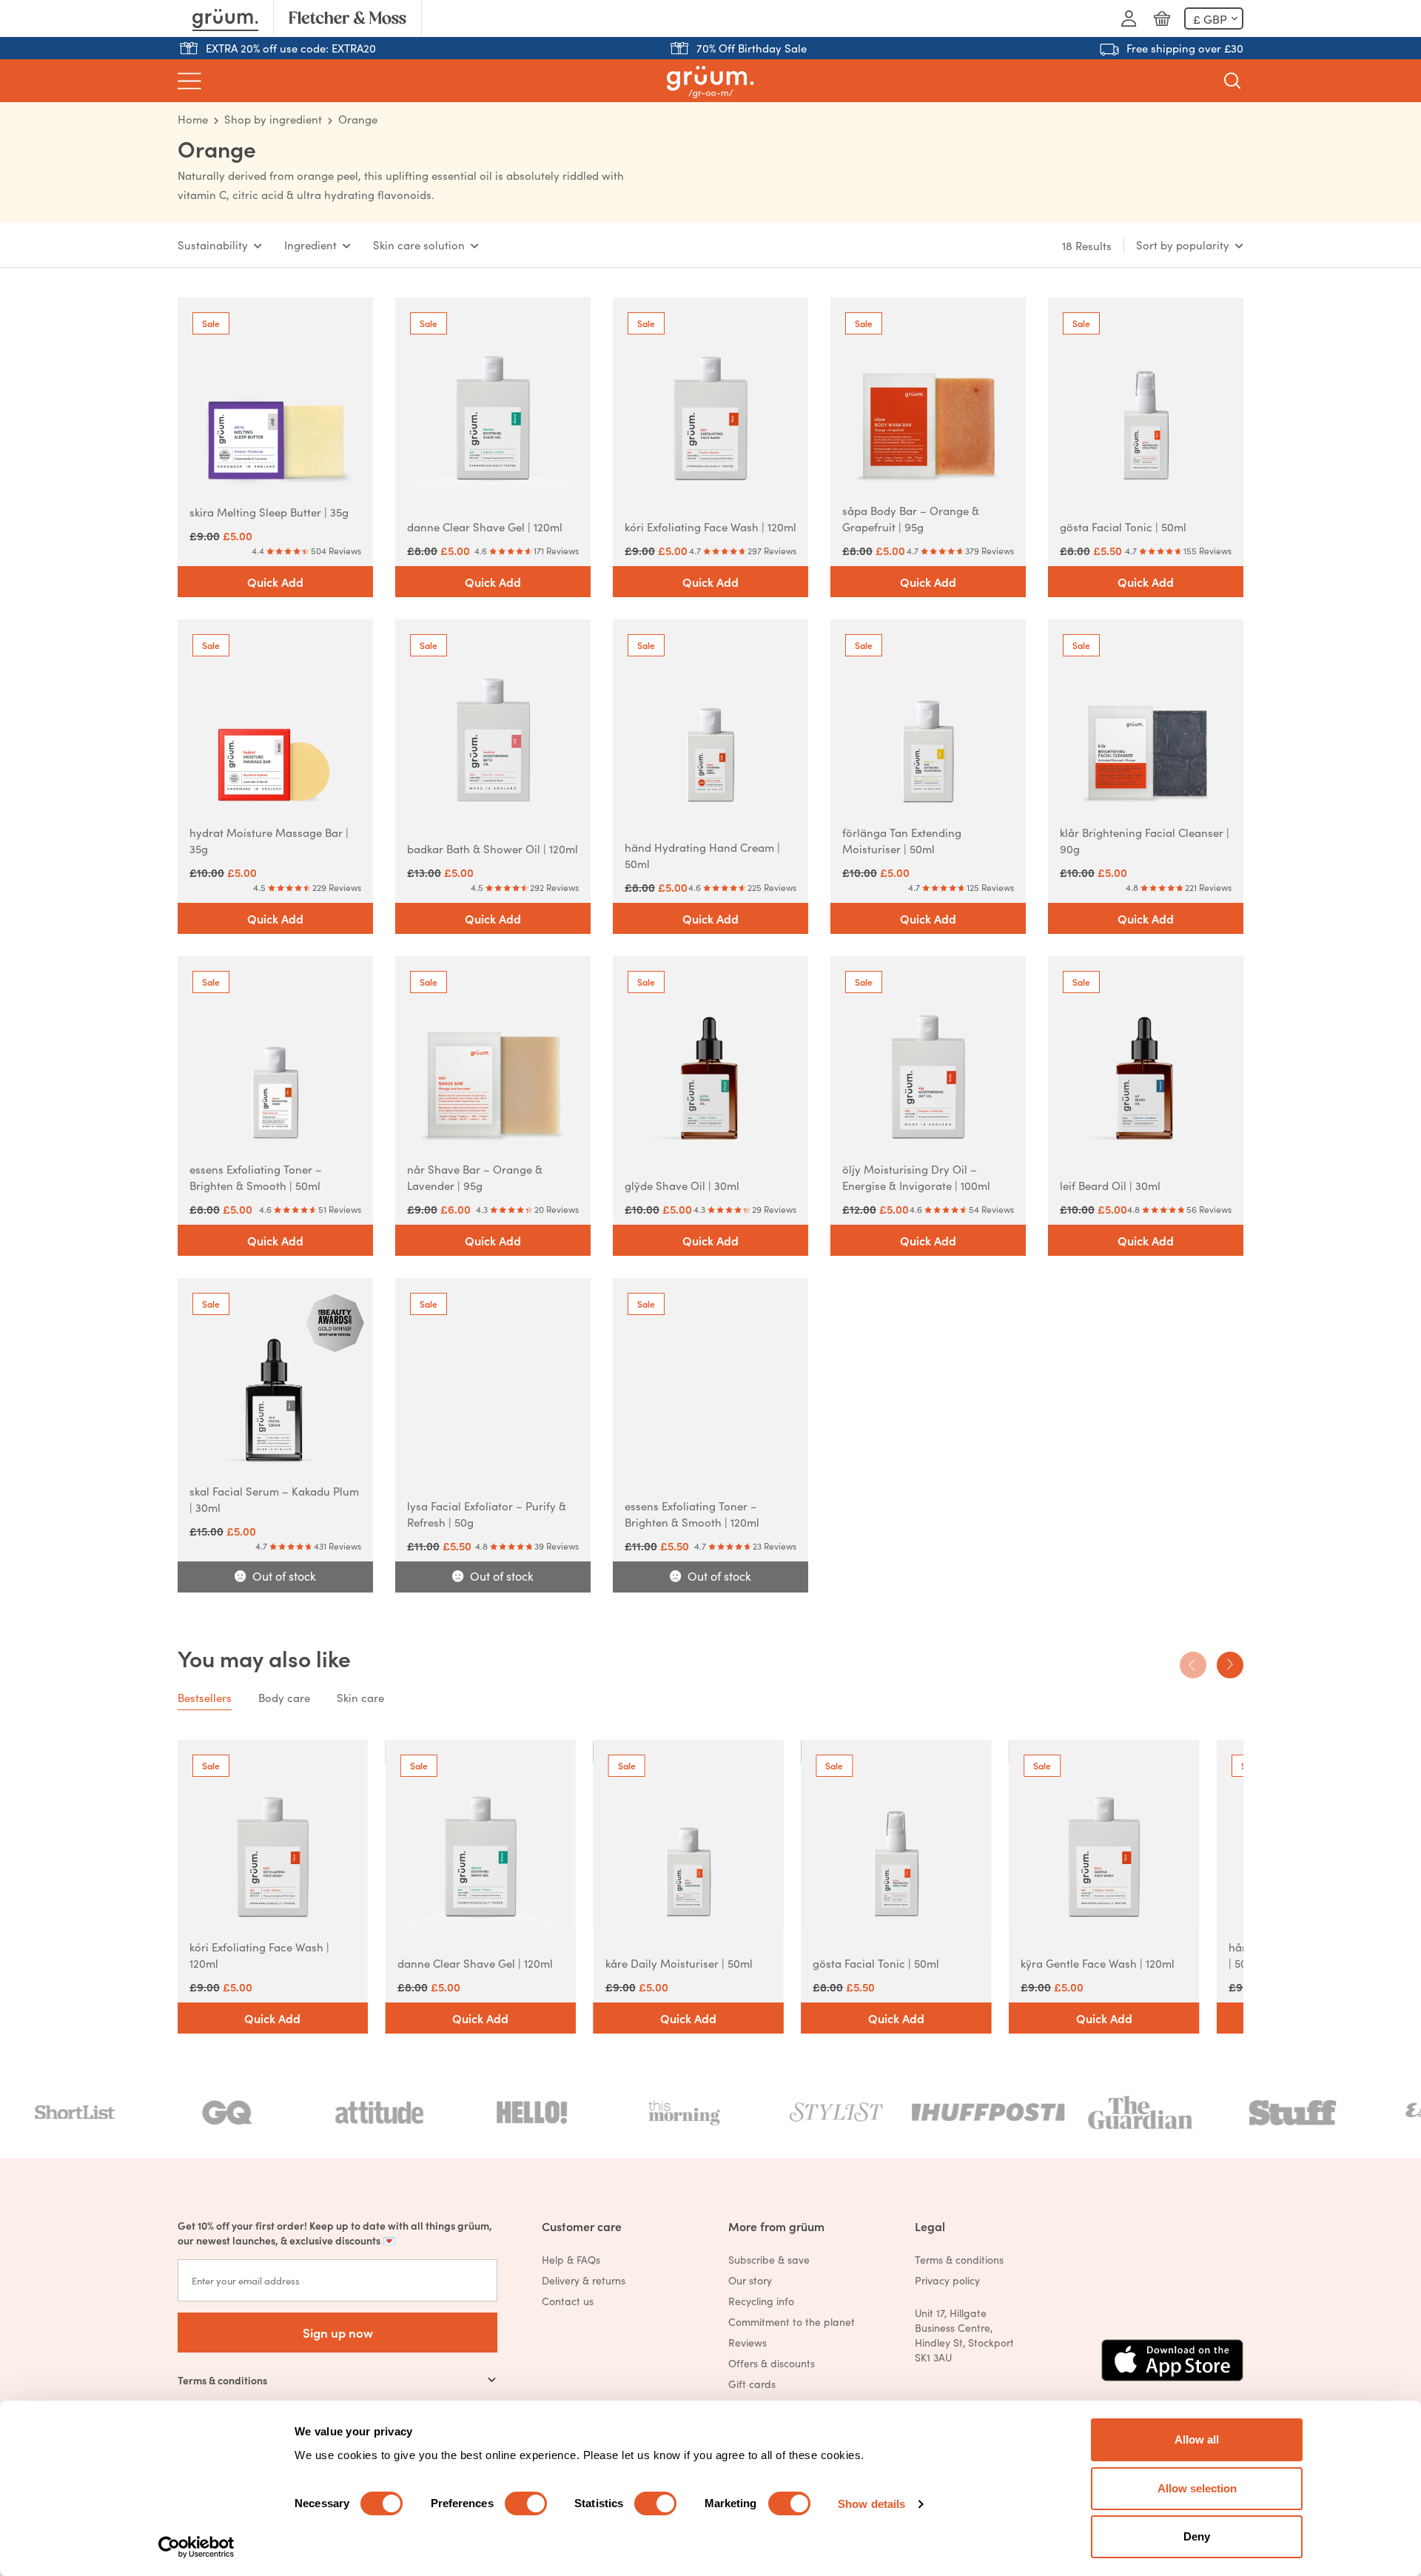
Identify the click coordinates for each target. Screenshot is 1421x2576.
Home (193, 119)
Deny (1197, 2536)
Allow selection (1197, 2488)
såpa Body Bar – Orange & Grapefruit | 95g (911, 518)
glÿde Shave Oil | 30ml (682, 1185)
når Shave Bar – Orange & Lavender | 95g (475, 1177)
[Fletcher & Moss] (347, 19)
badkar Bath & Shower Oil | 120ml (493, 848)
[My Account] (1129, 19)
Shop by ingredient (273, 119)
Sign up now (338, 2332)
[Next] (1230, 1665)
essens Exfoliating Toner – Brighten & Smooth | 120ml (692, 1514)
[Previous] (1193, 1665)
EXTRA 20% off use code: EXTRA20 (291, 48)
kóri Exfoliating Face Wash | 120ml (710, 527)
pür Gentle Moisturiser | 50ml (894, 1963)
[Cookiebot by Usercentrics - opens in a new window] (196, 2547)
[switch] (526, 2503)
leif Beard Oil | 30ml (1110, 1185)
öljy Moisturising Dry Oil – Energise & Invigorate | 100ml (916, 1177)
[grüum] (710, 81)
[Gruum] (225, 19)
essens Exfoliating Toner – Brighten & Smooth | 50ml (256, 1177)
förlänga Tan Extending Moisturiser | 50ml (902, 840)
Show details (871, 2504)
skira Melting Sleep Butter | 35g (269, 512)
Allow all (1197, 2439)
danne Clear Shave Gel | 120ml (485, 527)
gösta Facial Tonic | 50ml (1123, 527)
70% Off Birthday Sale (752, 48)
